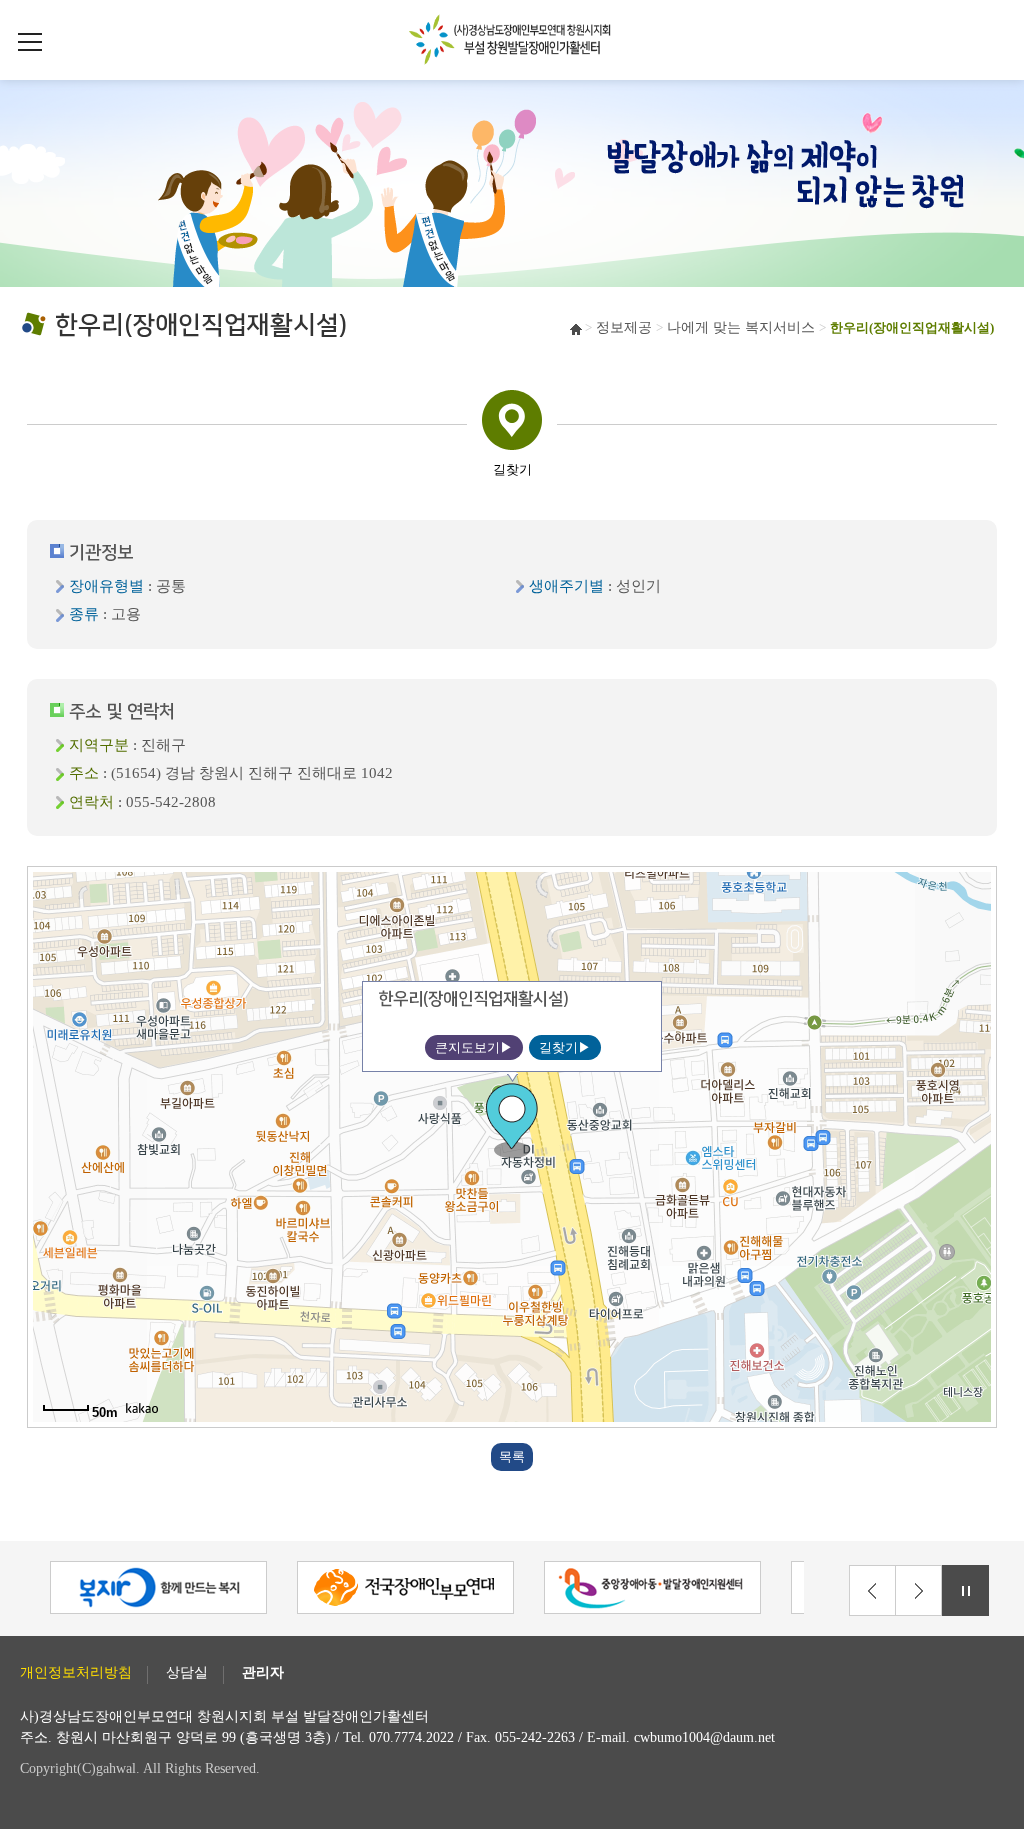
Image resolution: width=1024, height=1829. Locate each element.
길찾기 (558, 1047)
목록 (512, 1456)
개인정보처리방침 (76, 1673)
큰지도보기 (467, 1047)
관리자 (263, 1673)
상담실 (187, 1673)
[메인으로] (512, 37)
